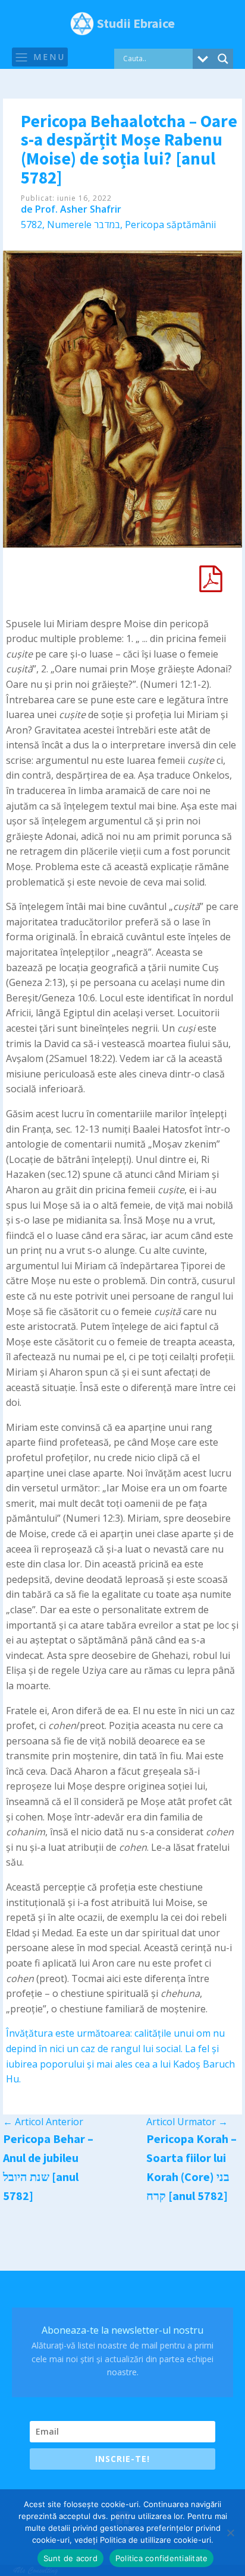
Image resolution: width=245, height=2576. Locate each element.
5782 (32, 225)
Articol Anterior (43, 2122)
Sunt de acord (70, 2558)
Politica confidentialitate (162, 2558)
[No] (230, 2533)
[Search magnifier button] (223, 59)
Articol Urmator (187, 2122)
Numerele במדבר (84, 225)
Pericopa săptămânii (170, 225)
